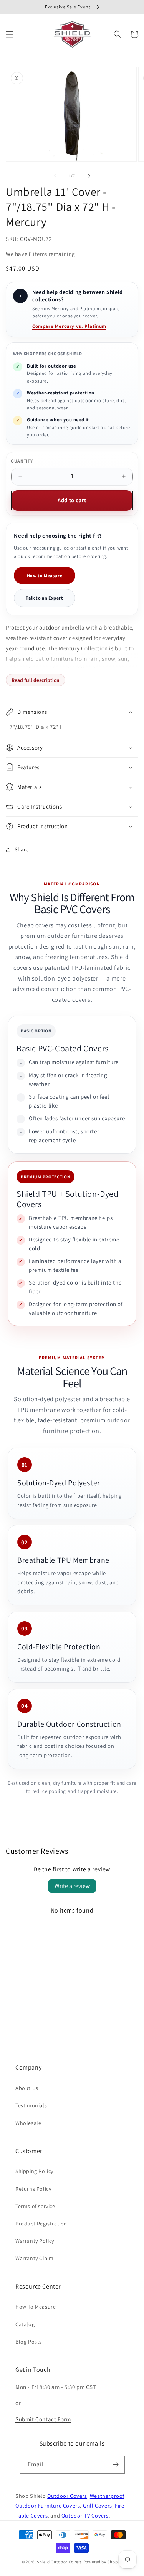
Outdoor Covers (67, 2496)
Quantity (22, 461)
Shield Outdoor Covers (60, 2562)
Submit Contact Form (43, 2419)
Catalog (25, 2324)
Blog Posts (29, 2342)
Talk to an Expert (44, 598)
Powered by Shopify (103, 2562)
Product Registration (41, 2224)
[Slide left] (55, 176)
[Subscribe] (116, 2465)
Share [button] (22, 849)
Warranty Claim (34, 2258)
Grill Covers (98, 2505)
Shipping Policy (34, 2171)
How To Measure (36, 2307)
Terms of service (35, 2206)
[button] (10, 34)
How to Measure (45, 576)
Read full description (36, 680)
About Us (27, 2088)
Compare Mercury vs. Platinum (69, 326)
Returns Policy (33, 2189)
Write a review (72, 1886)
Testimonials (31, 2105)
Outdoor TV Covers (85, 2515)
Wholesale (28, 2123)
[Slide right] (89, 176)
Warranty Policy (35, 2241)
